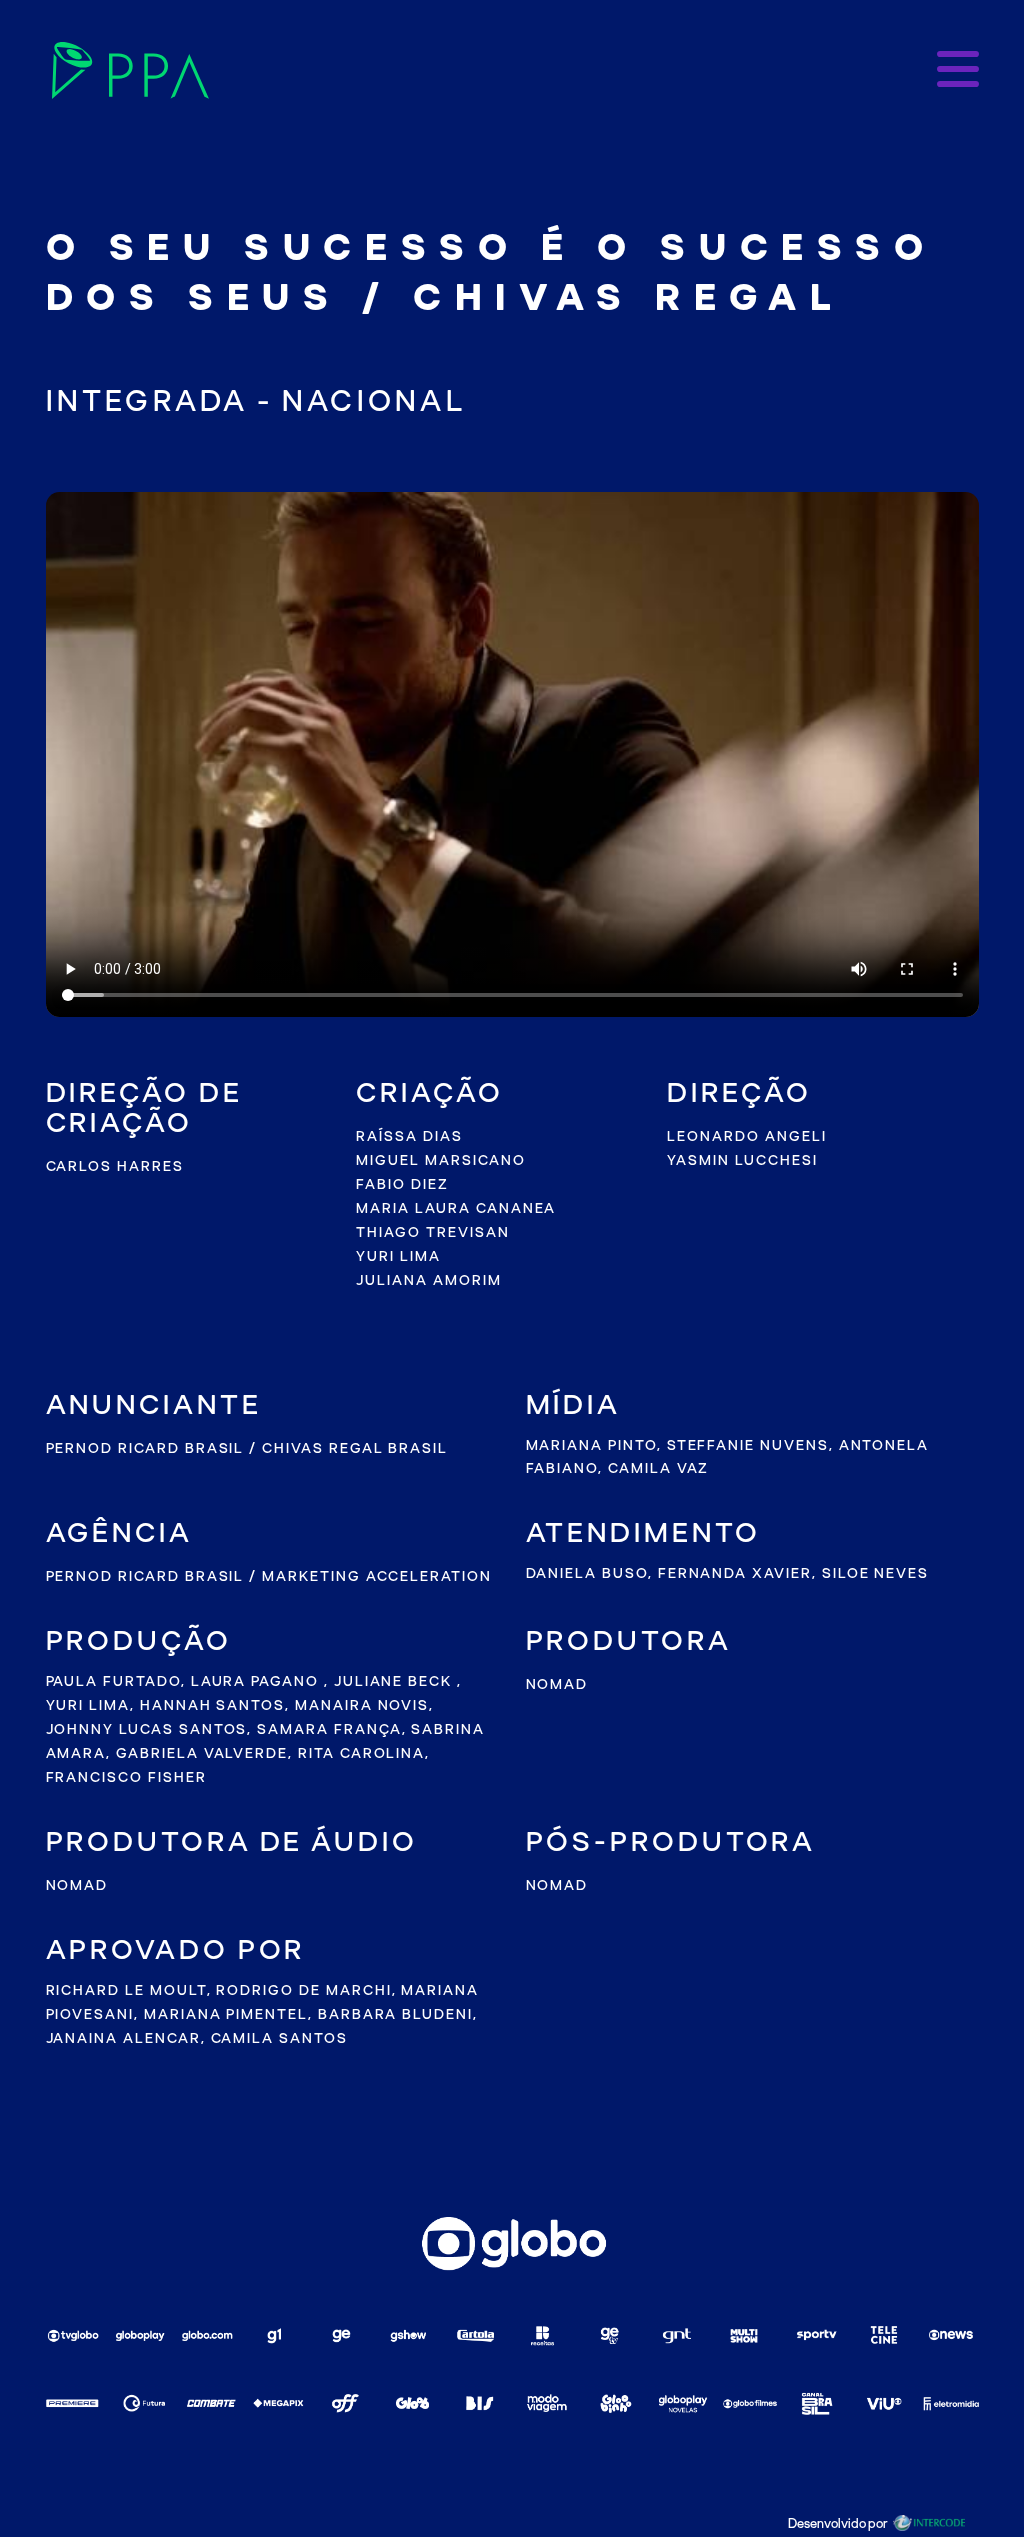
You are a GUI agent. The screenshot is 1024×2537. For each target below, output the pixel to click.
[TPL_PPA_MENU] (958, 70)
